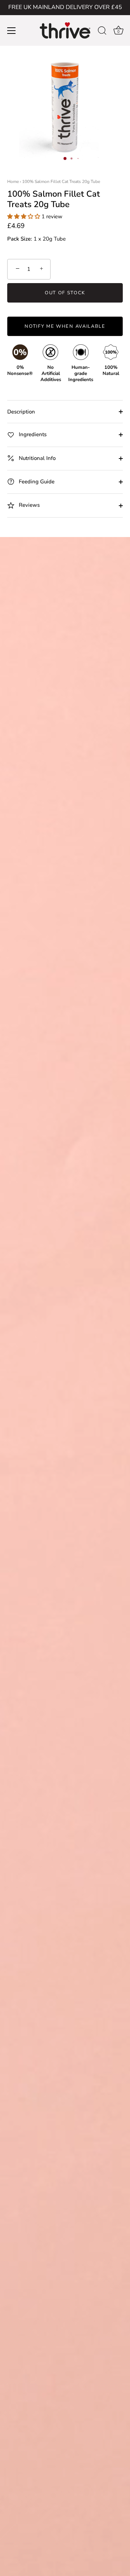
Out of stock (65, 293)
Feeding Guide (36, 482)
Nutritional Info (36, 458)
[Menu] (12, 31)
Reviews (29, 505)
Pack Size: (20, 239)
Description (21, 412)
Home (13, 182)
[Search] (102, 32)
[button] (24, 216)
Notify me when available (65, 326)
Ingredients (32, 434)
